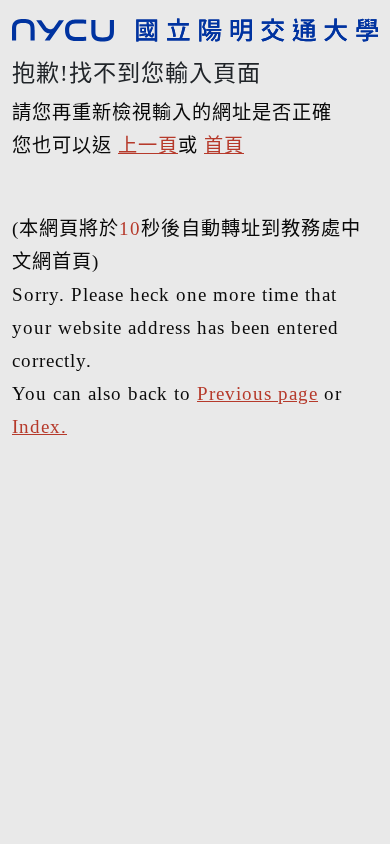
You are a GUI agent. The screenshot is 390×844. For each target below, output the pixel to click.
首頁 (224, 145)
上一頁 (148, 145)
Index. (39, 426)
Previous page (257, 393)
